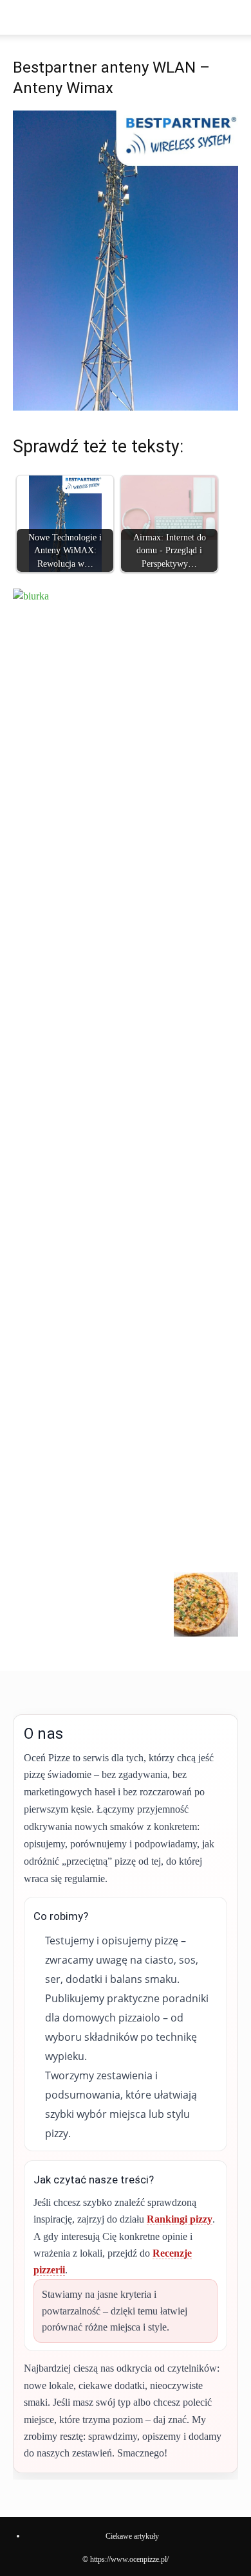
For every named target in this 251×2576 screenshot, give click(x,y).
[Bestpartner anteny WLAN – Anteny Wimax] (126, 407)
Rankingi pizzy (180, 2219)
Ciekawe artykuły (132, 2536)
